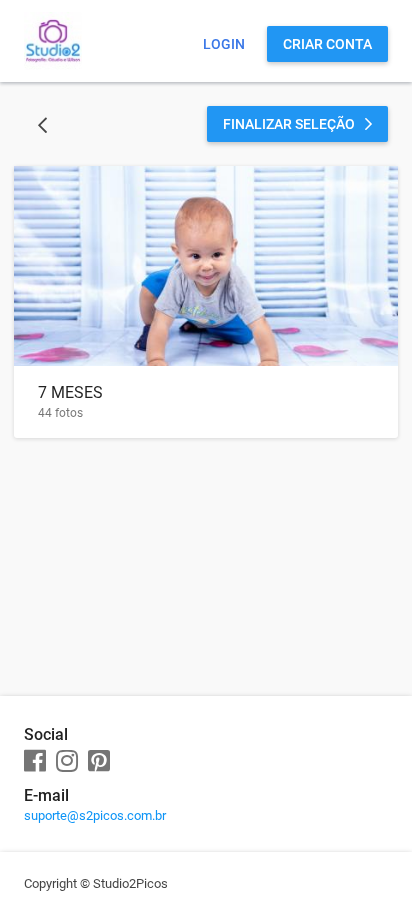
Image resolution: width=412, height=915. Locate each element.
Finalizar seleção (289, 124)
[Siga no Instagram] (67, 761)
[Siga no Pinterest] (99, 761)
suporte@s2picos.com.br (95, 815)
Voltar (42, 124)
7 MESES (70, 392)
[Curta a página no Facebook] (35, 761)
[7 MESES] (206, 266)
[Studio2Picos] (53, 65)
